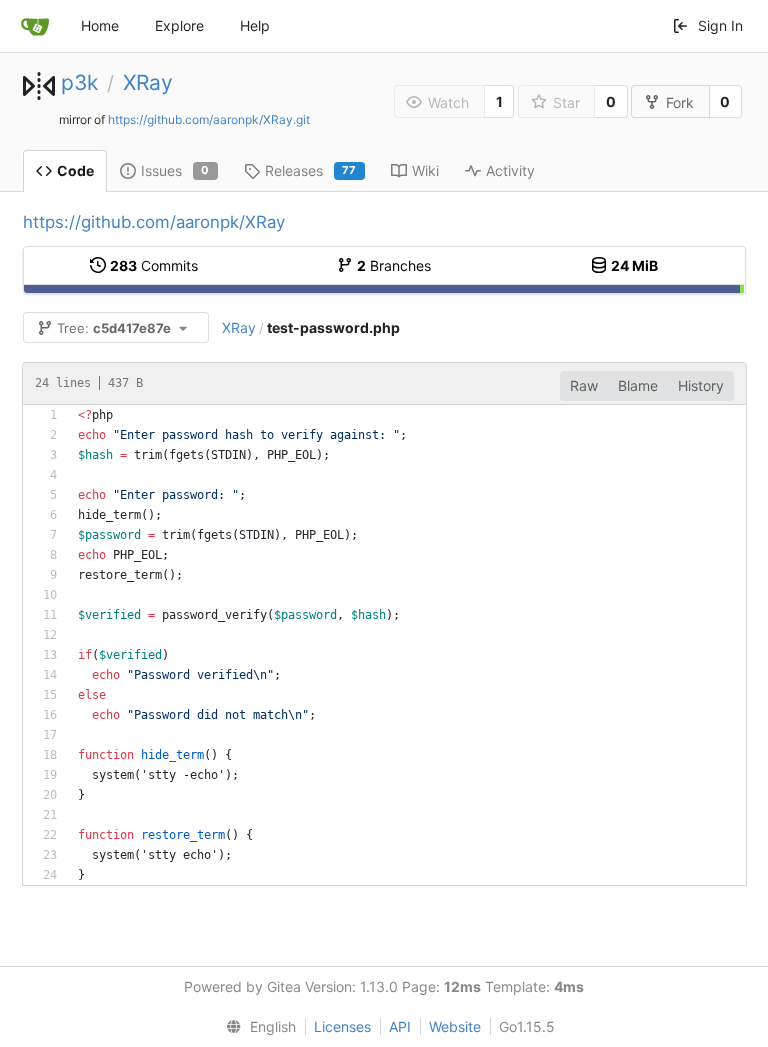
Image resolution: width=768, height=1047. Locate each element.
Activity (510, 170)
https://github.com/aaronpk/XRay (154, 222)
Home (100, 25)
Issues (175, 170)
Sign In (720, 25)
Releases (311, 170)
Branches (394, 265)
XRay (148, 82)
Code (75, 170)
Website (455, 1026)
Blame (638, 385)
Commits (154, 265)
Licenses (342, 1026)
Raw (584, 385)
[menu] (257, 1027)
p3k (79, 82)
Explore (179, 25)
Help (255, 25)
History (701, 385)
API (400, 1026)
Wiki (425, 170)
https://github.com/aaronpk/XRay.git (209, 119)
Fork (680, 102)
